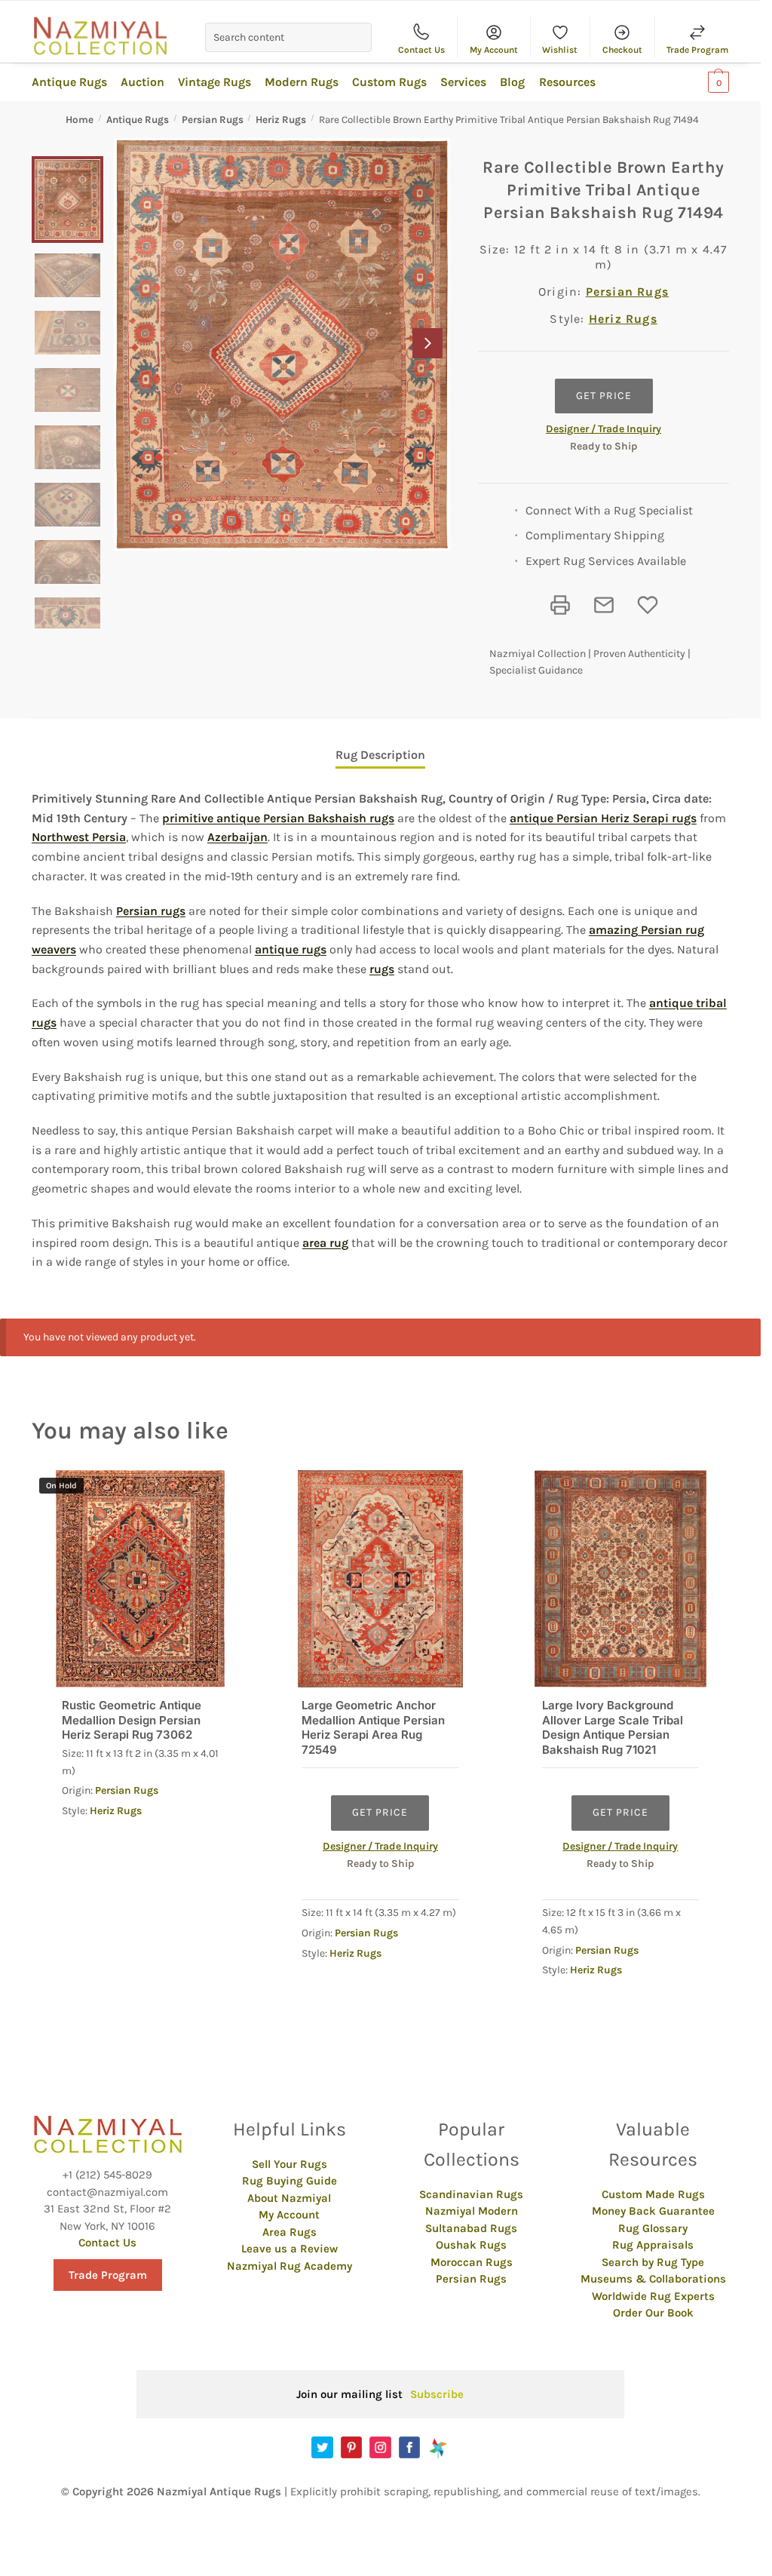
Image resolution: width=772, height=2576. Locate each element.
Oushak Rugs (471, 2245)
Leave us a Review (289, 2249)
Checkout (622, 50)
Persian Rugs (213, 120)
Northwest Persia (79, 837)
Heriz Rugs (281, 120)
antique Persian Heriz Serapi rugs (603, 818)
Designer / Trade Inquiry (604, 429)
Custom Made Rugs (653, 2194)
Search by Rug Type (653, 2262)
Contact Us (421, 50)
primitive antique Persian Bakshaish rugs (278, 818)
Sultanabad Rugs (471, 2228)
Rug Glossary (653, 2228)
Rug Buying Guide (289, 2181)
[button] (427, 343)
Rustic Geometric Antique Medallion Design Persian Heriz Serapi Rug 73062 (132, 1720)
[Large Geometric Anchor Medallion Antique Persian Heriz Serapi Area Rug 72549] (380, 1579)
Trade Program (697, 50)
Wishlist (560, 50)
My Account (494, 50)
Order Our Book (653, 2313)
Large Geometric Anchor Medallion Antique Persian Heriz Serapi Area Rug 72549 (373, 1727)
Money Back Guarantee (653, 2211)
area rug (325, 1243)
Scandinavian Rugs (471, 2194)
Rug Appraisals (653, 2245)
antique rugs (291, 949)
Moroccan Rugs (472, 2262)
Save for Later (648, 605)
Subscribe (437, 2394)
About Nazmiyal (289, 2198)
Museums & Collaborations (653, 2279)
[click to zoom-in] (282, 344)
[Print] (560, 605)
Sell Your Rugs (289, 2164)
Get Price (604, 396)
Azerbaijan (237, 837)
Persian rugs (151, 911)
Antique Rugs (138, 120)
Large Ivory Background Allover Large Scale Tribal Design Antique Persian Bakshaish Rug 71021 (613, 1727)
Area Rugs (289, 2232)
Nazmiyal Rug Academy (289, 2266)
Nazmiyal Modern (472, 2211)
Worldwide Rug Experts (653, 2296)
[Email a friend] (604, 605)
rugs (382, 969)
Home (80, 120)
